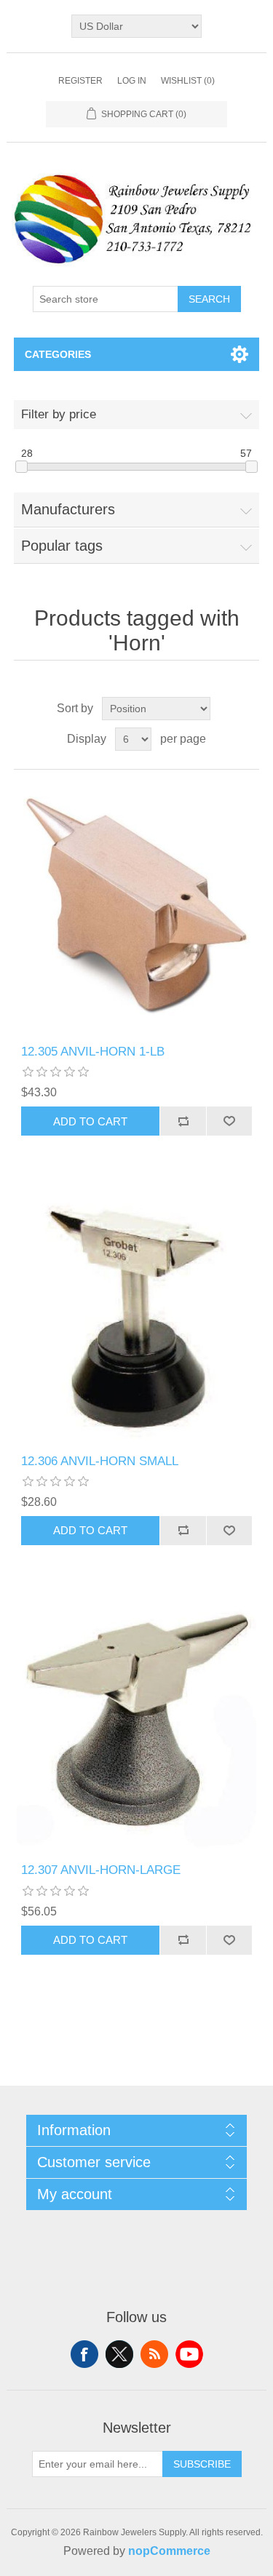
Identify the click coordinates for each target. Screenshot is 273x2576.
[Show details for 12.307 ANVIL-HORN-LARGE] (137, 1726)
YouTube (189, 2354)
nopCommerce (169, 2551)
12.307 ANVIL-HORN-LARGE (101, 1870)
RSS (154, 2354)
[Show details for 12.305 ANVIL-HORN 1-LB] (137, 907)
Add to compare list (183, 1121)
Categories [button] (58, 354)
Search (209, 299)
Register (80, 81)
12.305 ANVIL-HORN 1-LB (93, 1052)
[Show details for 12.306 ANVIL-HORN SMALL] (137, 1317)
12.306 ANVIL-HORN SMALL (100, 1461)
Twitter (119, 2354)
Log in (132, 81)
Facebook (84, 2354)
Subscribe (202, 2464)
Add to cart (90, 1121)
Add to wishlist (229, 1121)
